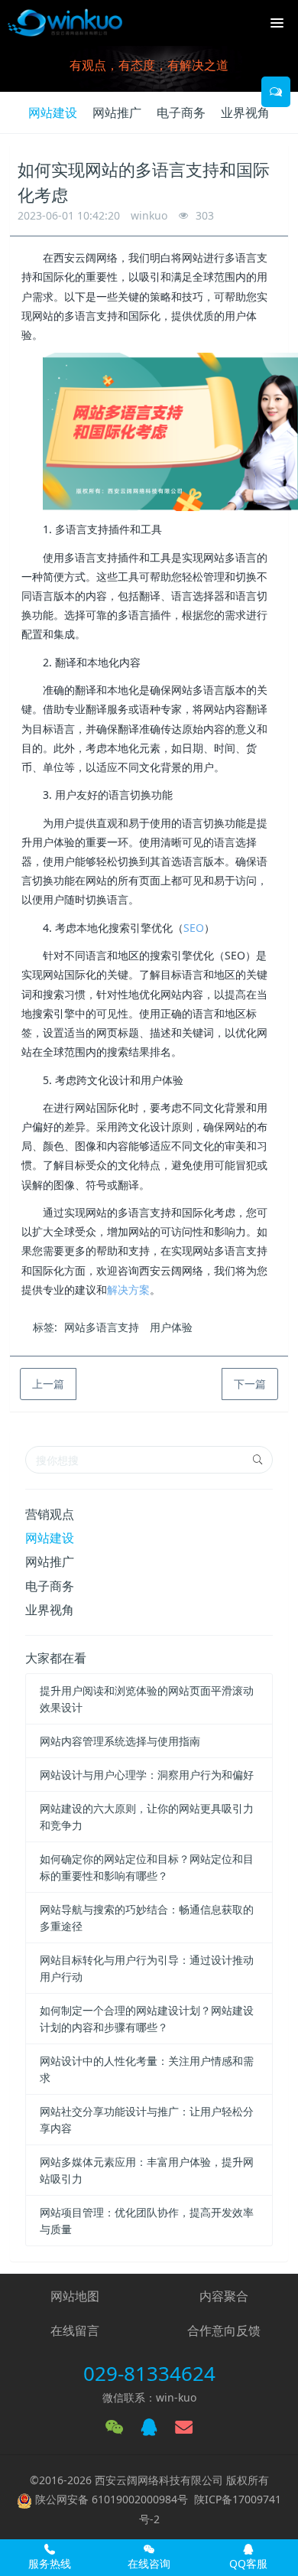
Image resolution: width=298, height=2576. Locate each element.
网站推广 (117, 112)
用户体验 (171, 1327)
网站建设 (53, 112)
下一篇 (250, 1384)
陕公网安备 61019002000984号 (112, 2499)
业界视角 (245, 112)
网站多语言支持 (102, 1327)
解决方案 (128, 1290)
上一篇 (48, 1384)
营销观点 (50, 1514)
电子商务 (181, 112)
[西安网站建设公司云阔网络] (65, 23)
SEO (194, 928)
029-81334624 (149, 2373)
